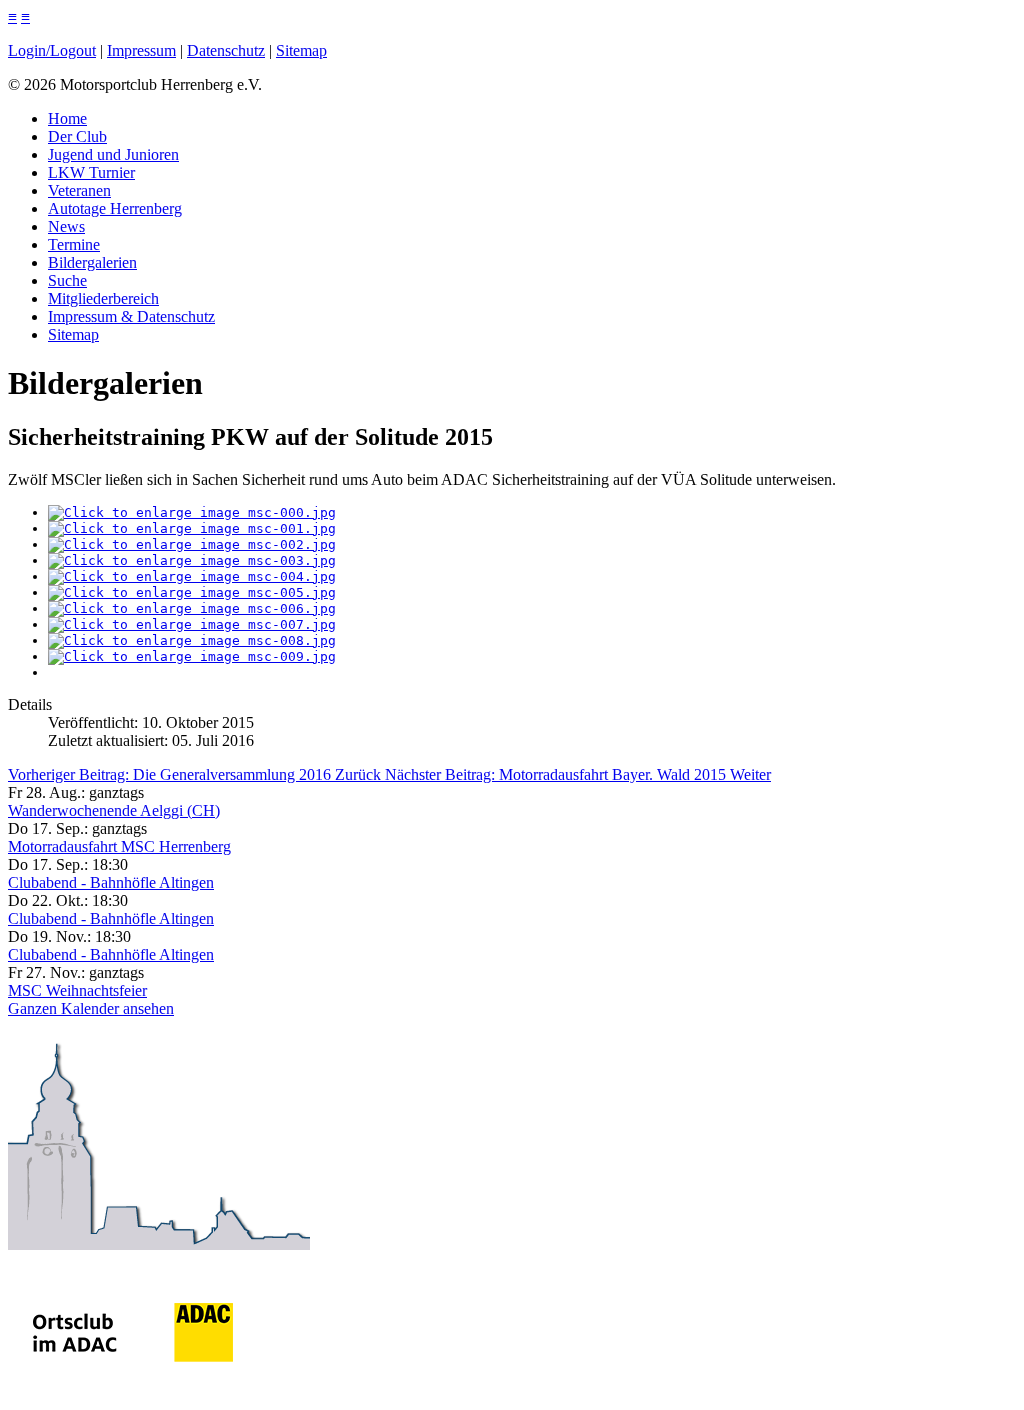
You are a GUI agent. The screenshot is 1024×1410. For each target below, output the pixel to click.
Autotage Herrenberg (115, 208)
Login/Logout (52, 50)
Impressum (141, 50)
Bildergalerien (92, 262)
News (66, 226)
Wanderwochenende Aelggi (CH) (114, 810)
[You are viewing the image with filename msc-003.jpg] (192, 560)
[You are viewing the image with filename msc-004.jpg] (192, 576)
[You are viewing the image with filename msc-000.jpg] (192, 512)
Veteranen (79, 190)
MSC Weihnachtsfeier (77, 990)
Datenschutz (226, 50)
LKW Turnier (91, 172)
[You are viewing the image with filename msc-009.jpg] (192, 656)
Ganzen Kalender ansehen (91, 1008)
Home (67, 118)
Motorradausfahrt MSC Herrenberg (119, 846)
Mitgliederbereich (103, 298)
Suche (67, 280)
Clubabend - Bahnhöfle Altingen (111, 882)
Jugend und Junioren (113, 154)
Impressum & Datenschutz (131, 316)
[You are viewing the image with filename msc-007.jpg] (192, 624)
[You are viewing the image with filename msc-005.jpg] (192, 592)
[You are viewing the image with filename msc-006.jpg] (192, 608)
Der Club (77, 136)
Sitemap (301, 50)
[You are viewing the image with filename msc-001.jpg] (192, 528)
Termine (74, 244)
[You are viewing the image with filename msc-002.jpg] (192, 544)
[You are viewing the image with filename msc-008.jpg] (192, 640)
